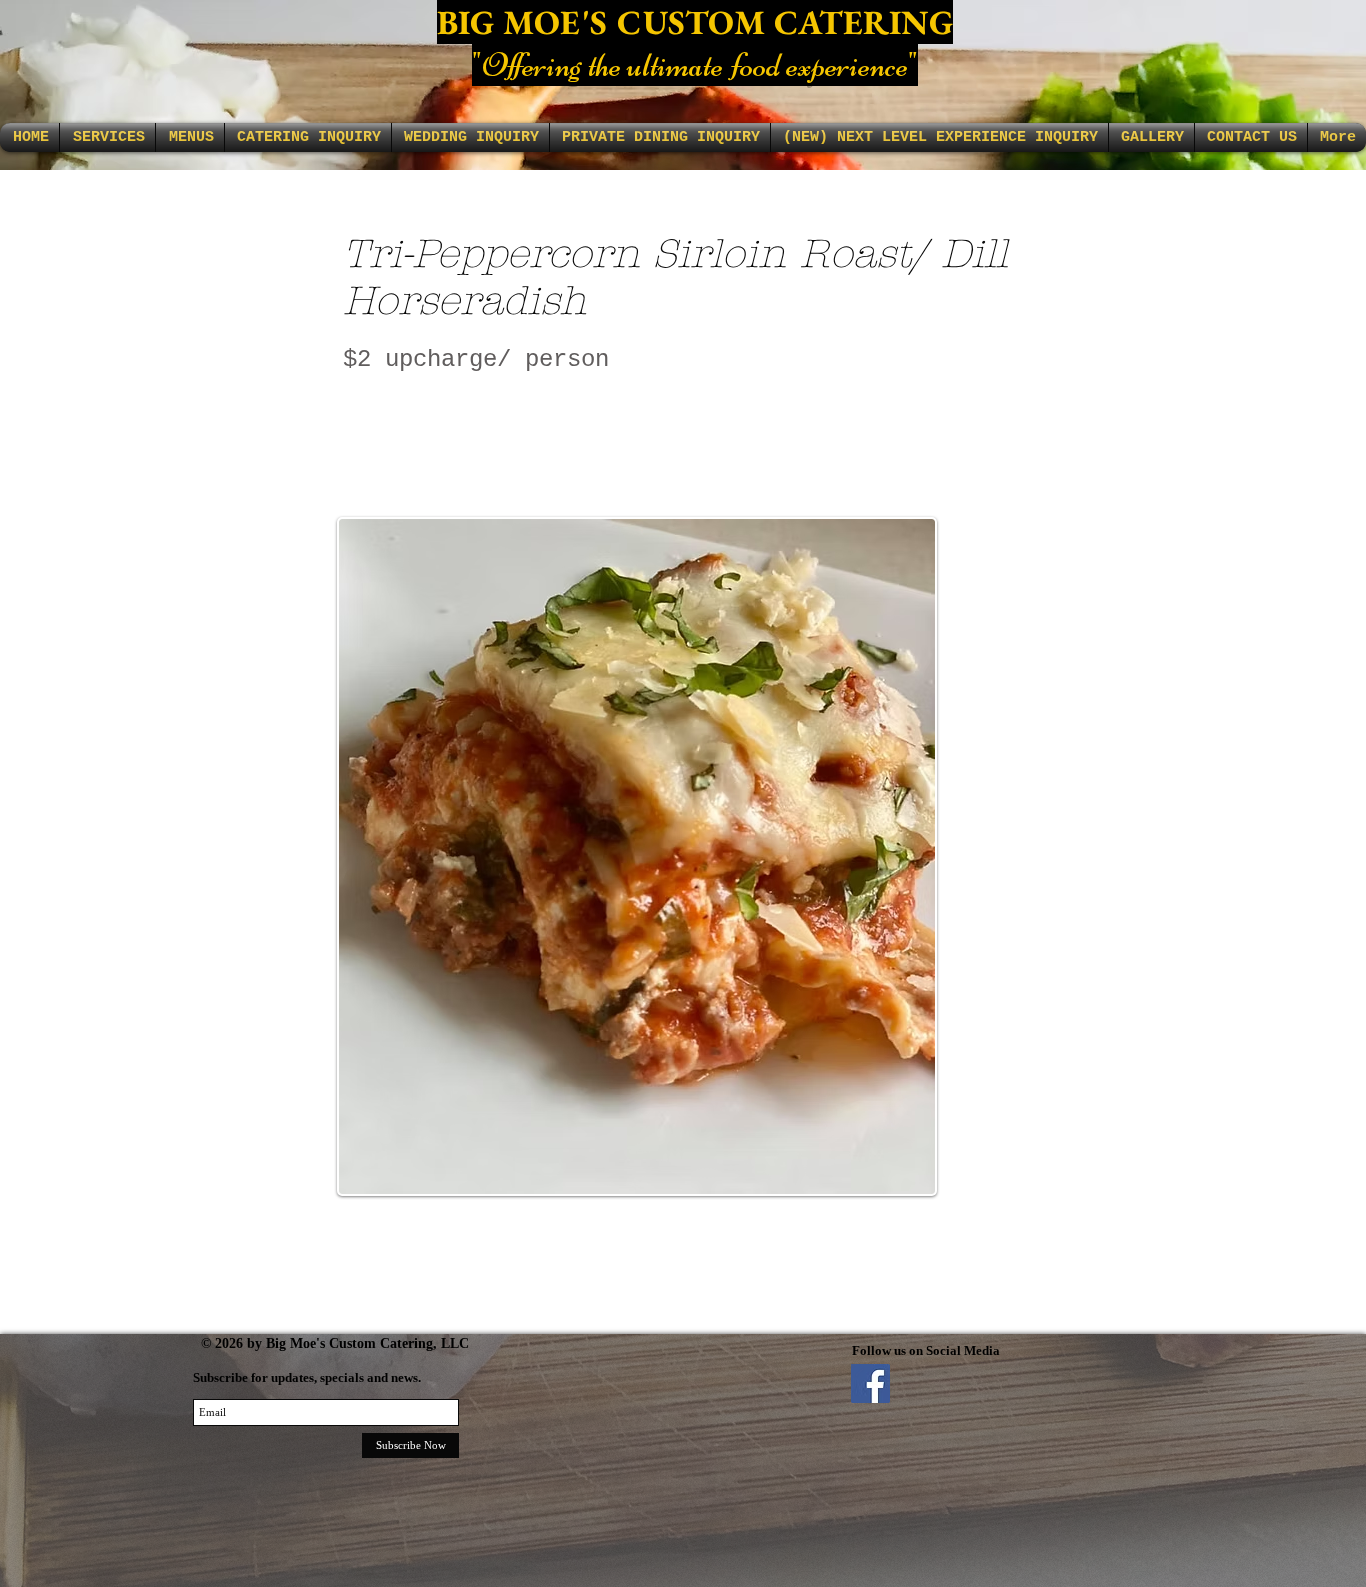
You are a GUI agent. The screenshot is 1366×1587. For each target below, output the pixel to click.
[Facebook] (870, 1383)
